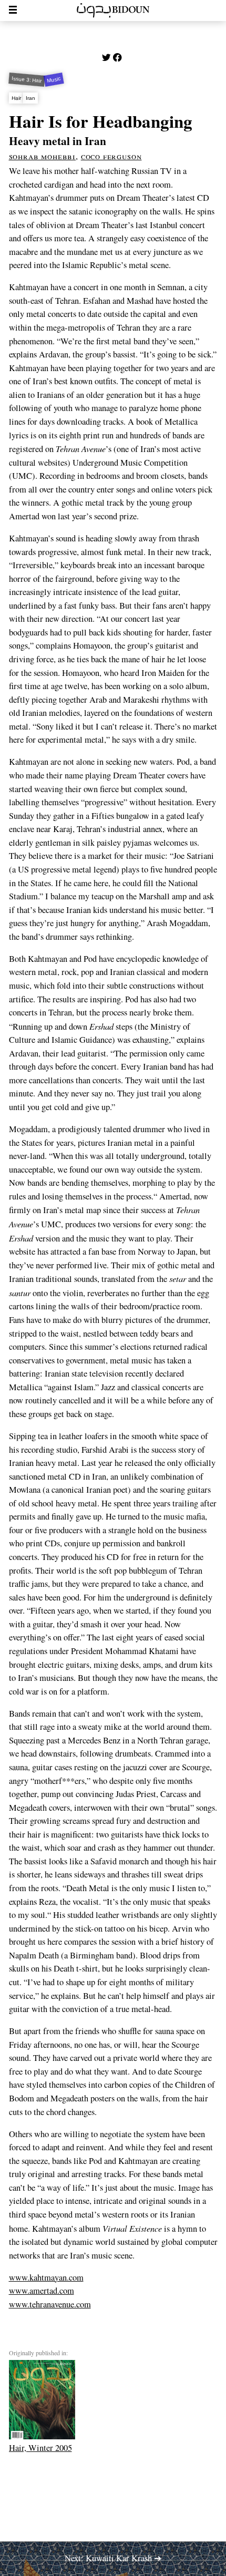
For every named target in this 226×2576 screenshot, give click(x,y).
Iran (30, 98)
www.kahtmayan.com (46, 2277)
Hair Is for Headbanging (101, 121)
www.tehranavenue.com (50, 2304)
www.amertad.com (42, 2291)
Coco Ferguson (111, 156)
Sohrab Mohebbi (43, 156)
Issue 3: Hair (27, 80)
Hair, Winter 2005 (40, 2448)
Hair (16, 98)
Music (54, 80)
